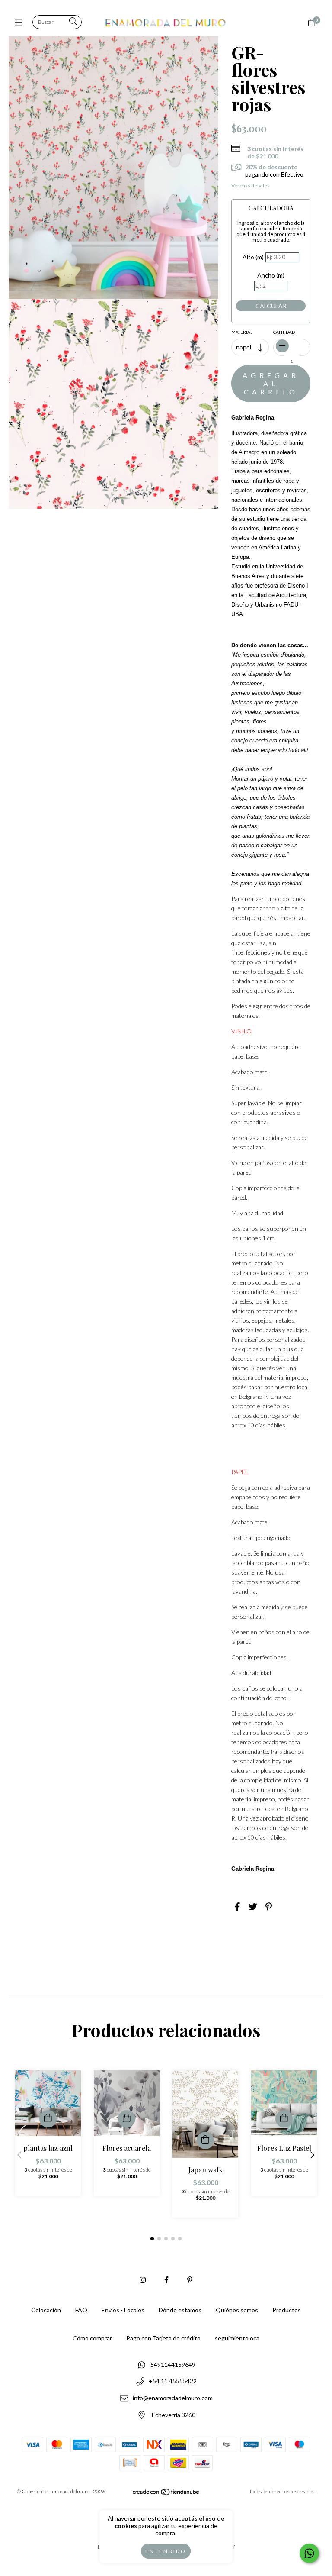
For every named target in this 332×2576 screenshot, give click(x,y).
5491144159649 (173, 2365)
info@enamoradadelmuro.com (173, 2398)
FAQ (81, 2310)
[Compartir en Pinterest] (269, 1906)
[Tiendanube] (166, 2494)
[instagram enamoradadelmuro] (143, 2280)
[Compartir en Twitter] (253, 1906)
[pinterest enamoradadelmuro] (190, 2280)
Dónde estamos (180, 2310)
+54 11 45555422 (173, 2381)
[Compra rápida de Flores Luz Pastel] (284, 2119)
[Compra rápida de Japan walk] (205, 2140)
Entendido (166, 2551)
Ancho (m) (271, 275)
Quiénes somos (237, 2310)
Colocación (46, 2310)
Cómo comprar (92, 2338)
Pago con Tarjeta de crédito (163, 2338)
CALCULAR (271, 306)
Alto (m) (253, 257)
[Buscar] (73, 22)
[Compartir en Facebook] (238, 1906)
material (242, 332)
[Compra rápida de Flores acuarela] (127, 2119)
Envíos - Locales (123, 2310)
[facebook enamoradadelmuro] (166, 2280)
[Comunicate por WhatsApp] (309, 2553)
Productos (287, 2310)
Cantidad (284, 332)
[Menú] (21, 23)
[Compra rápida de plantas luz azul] (48, 2119)
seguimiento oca (237, 2338)
